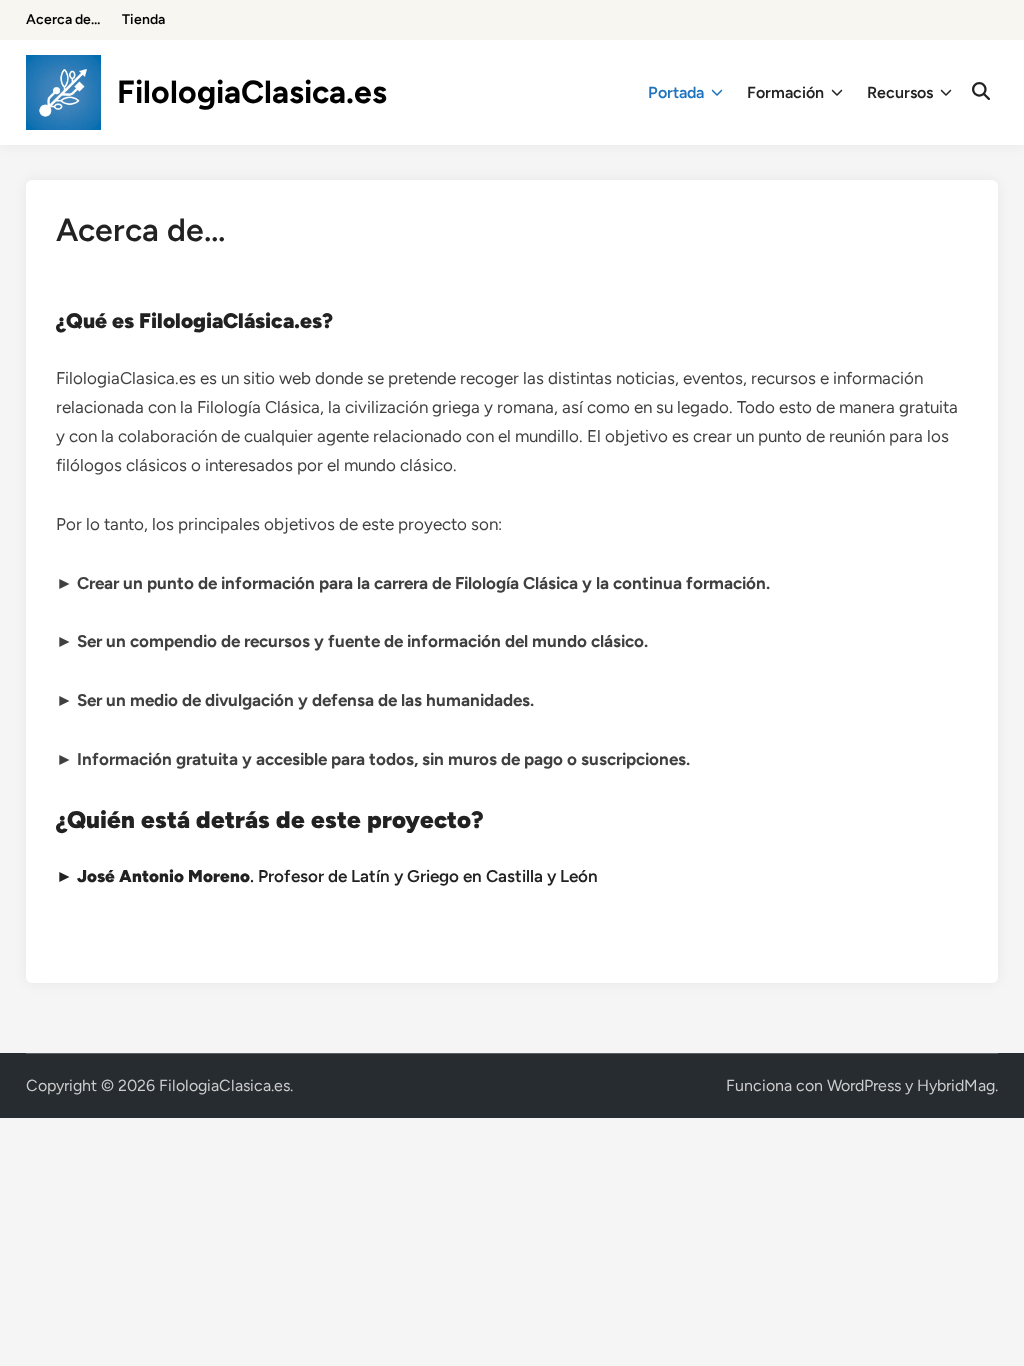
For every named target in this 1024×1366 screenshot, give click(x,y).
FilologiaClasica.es (252, 92)
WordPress (864, 1085)
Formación (785, 92)
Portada (676, 92)
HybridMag (956, 1085)
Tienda (143, 19)
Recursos (900, 92)
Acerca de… (63, 19)
